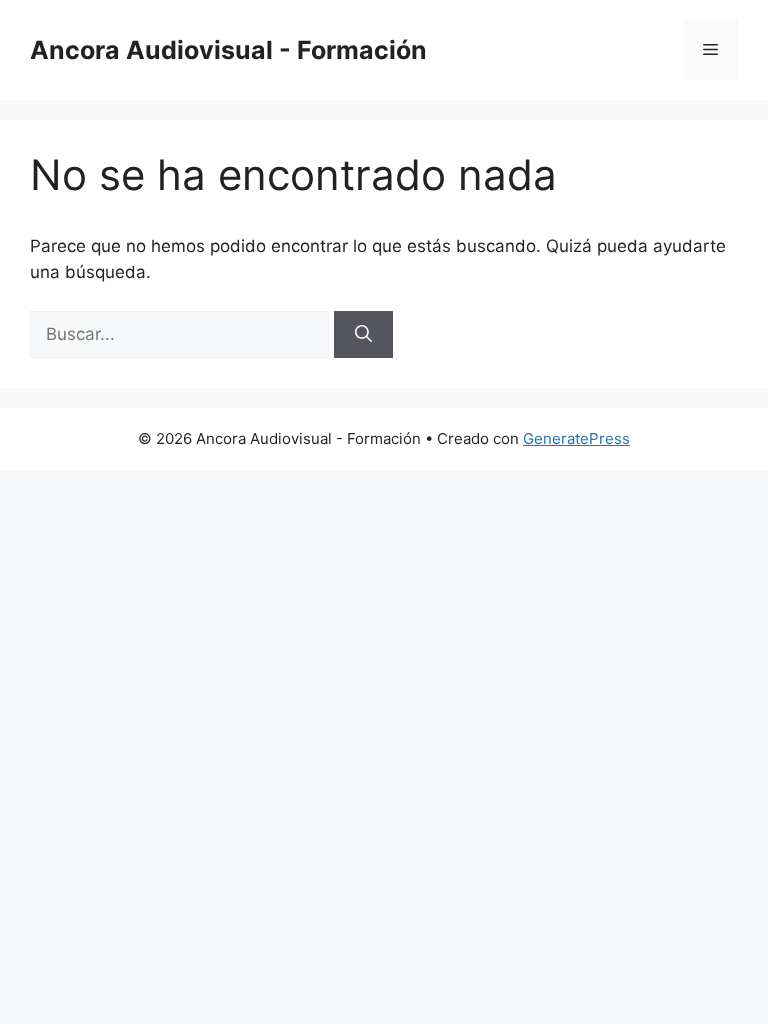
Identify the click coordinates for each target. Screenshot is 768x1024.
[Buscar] (363, 335)
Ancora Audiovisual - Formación (228, 50)
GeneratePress (576, 438)
